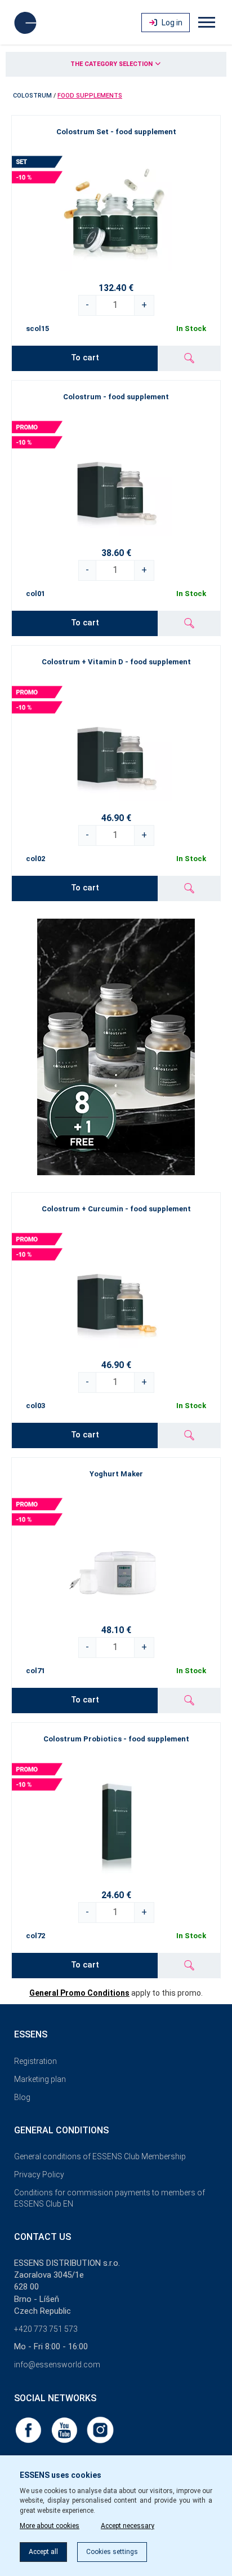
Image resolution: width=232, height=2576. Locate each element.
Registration (35, 2061)
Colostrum (32, 96)
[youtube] (65, 2429)
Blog (22, 2097)
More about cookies (50, 2526)
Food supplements (90, 96)
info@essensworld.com (57, 2365)
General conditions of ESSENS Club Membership (100, 2156)
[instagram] (100, 2429)
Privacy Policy (39, 2174)
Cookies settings (112, 2552)
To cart (85, 358)
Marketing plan (40, 2079)
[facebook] (29, 2429)
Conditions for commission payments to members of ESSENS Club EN (110, 2198)
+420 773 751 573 (46, 2329)
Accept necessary (128, 2526)
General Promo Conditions (79, 1993)
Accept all (43, 2552)
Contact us (43, 2237)
